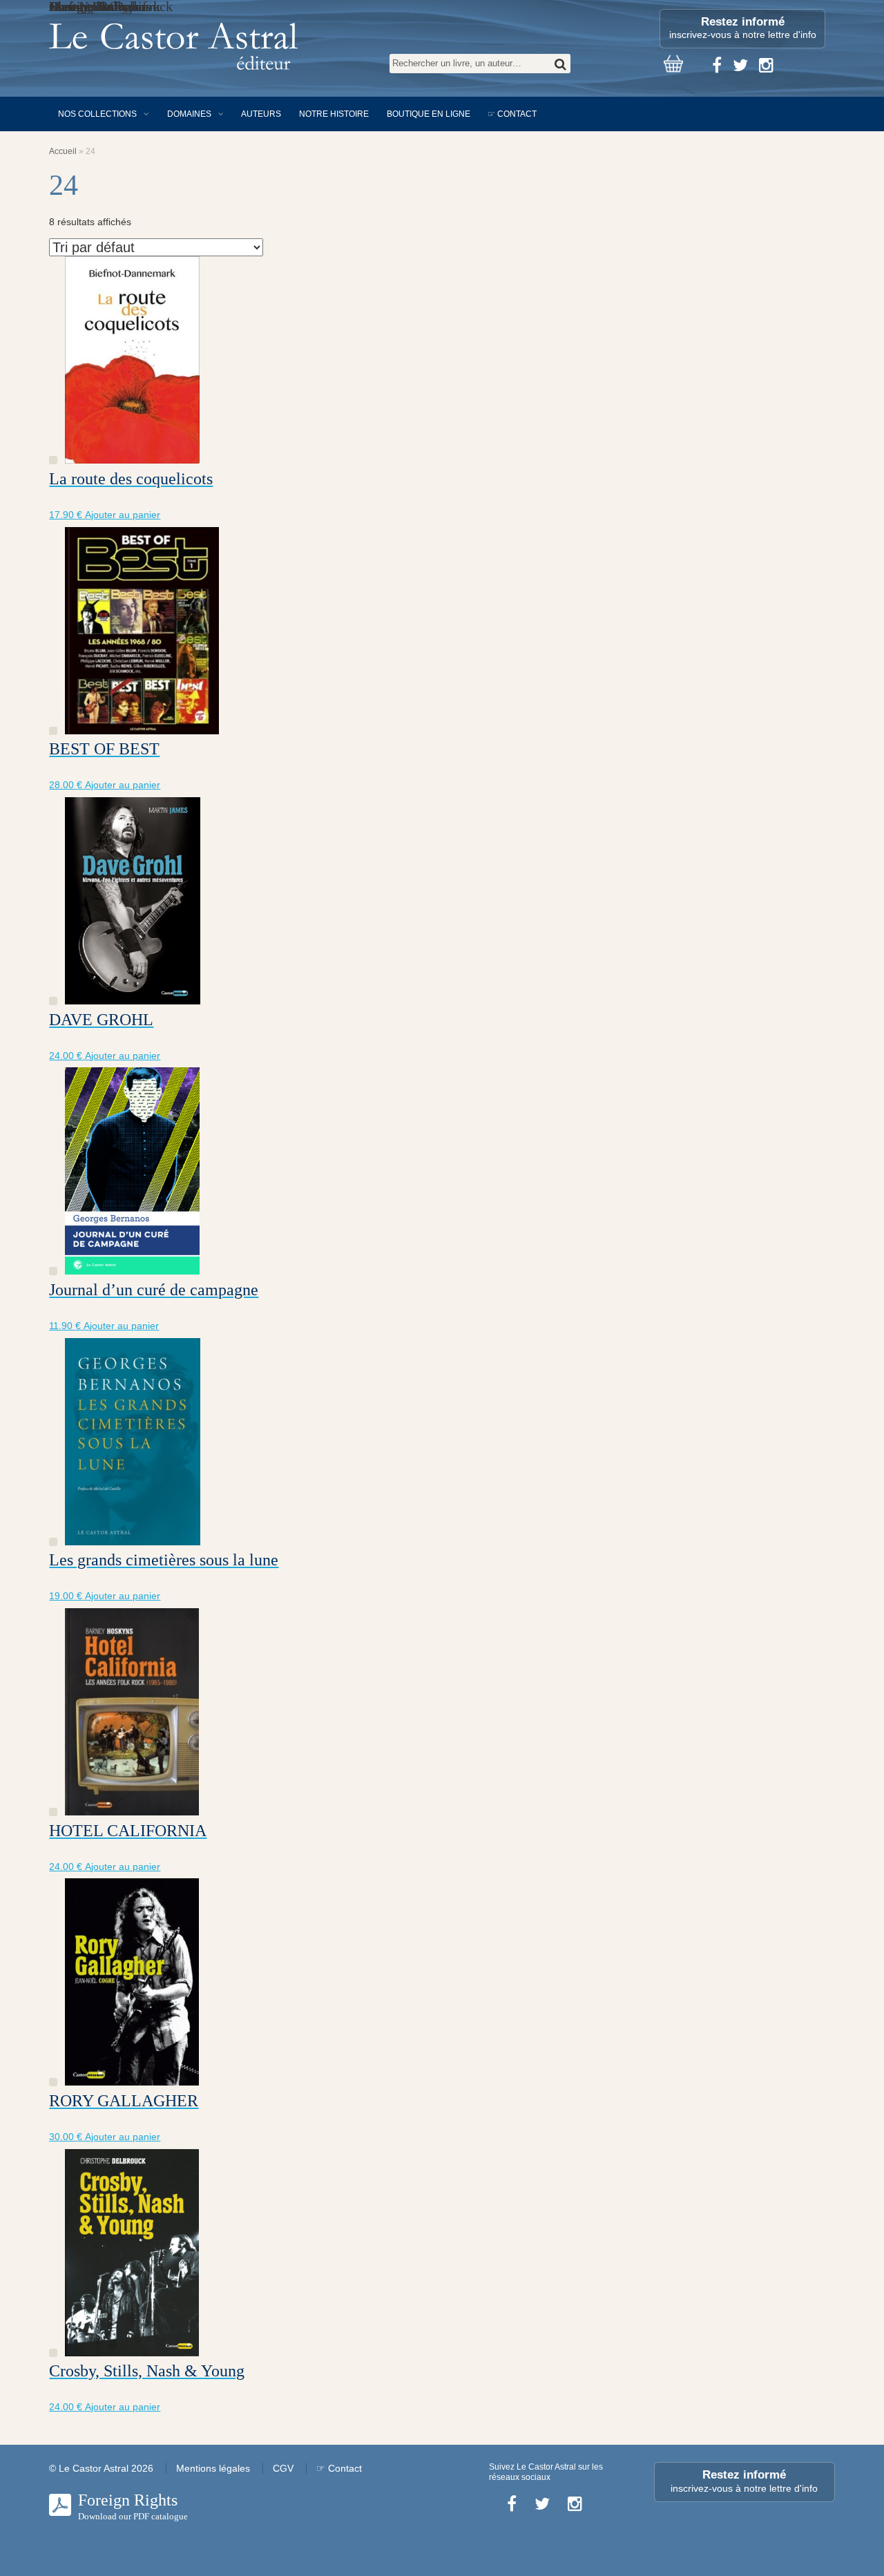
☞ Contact (512, 114)
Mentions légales (213, 2468)
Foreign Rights (133, 2506)
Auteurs (261, 114)
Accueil (63, 151)
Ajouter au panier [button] (123, 515)
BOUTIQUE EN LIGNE (429, 114)
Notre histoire (334, 114)
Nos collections (97, 114)
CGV (283, 2468)
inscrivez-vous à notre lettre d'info (743, 28)
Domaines (189, 114)
